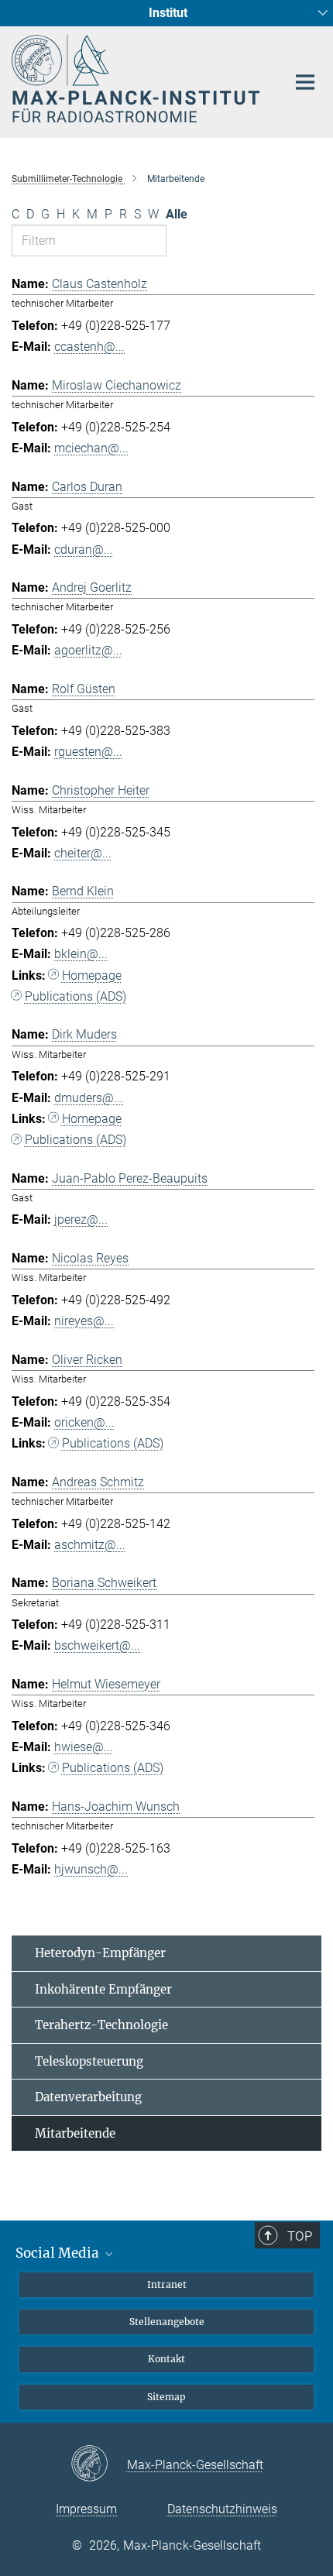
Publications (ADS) (76, 996)
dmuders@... (89, 1098)
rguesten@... (88, 752)
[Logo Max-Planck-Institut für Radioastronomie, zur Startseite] (137, 79)
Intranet (167, 2284)
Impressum (86, 2509)
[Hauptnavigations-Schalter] (305, 82)
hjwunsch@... (91, 1869)
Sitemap (166, 2397)
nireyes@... (84, 1321)
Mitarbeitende (75, 2133)
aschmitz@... (90, 1545)
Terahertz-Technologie (101, 2025)
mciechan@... (91, 448)
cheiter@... (83, 853)
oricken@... (84, 1422)
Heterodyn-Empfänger (100, 1953)
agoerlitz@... (88, 650)
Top (300, 2236)
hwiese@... (84, 1747)
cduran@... (84, 550)
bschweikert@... (97, 1645)
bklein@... (81, 954)
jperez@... (81, 1219)
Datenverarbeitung (88, 2097)
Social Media (59, 2253)
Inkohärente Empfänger (103, 1989)
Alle (177, 214)
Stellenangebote (167, 2322)
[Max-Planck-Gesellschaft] (99, 2464)
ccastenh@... (89, 347)
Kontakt (166, 2359)
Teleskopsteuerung (89, 2061)
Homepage (92, 975)
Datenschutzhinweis (222, 2509)
